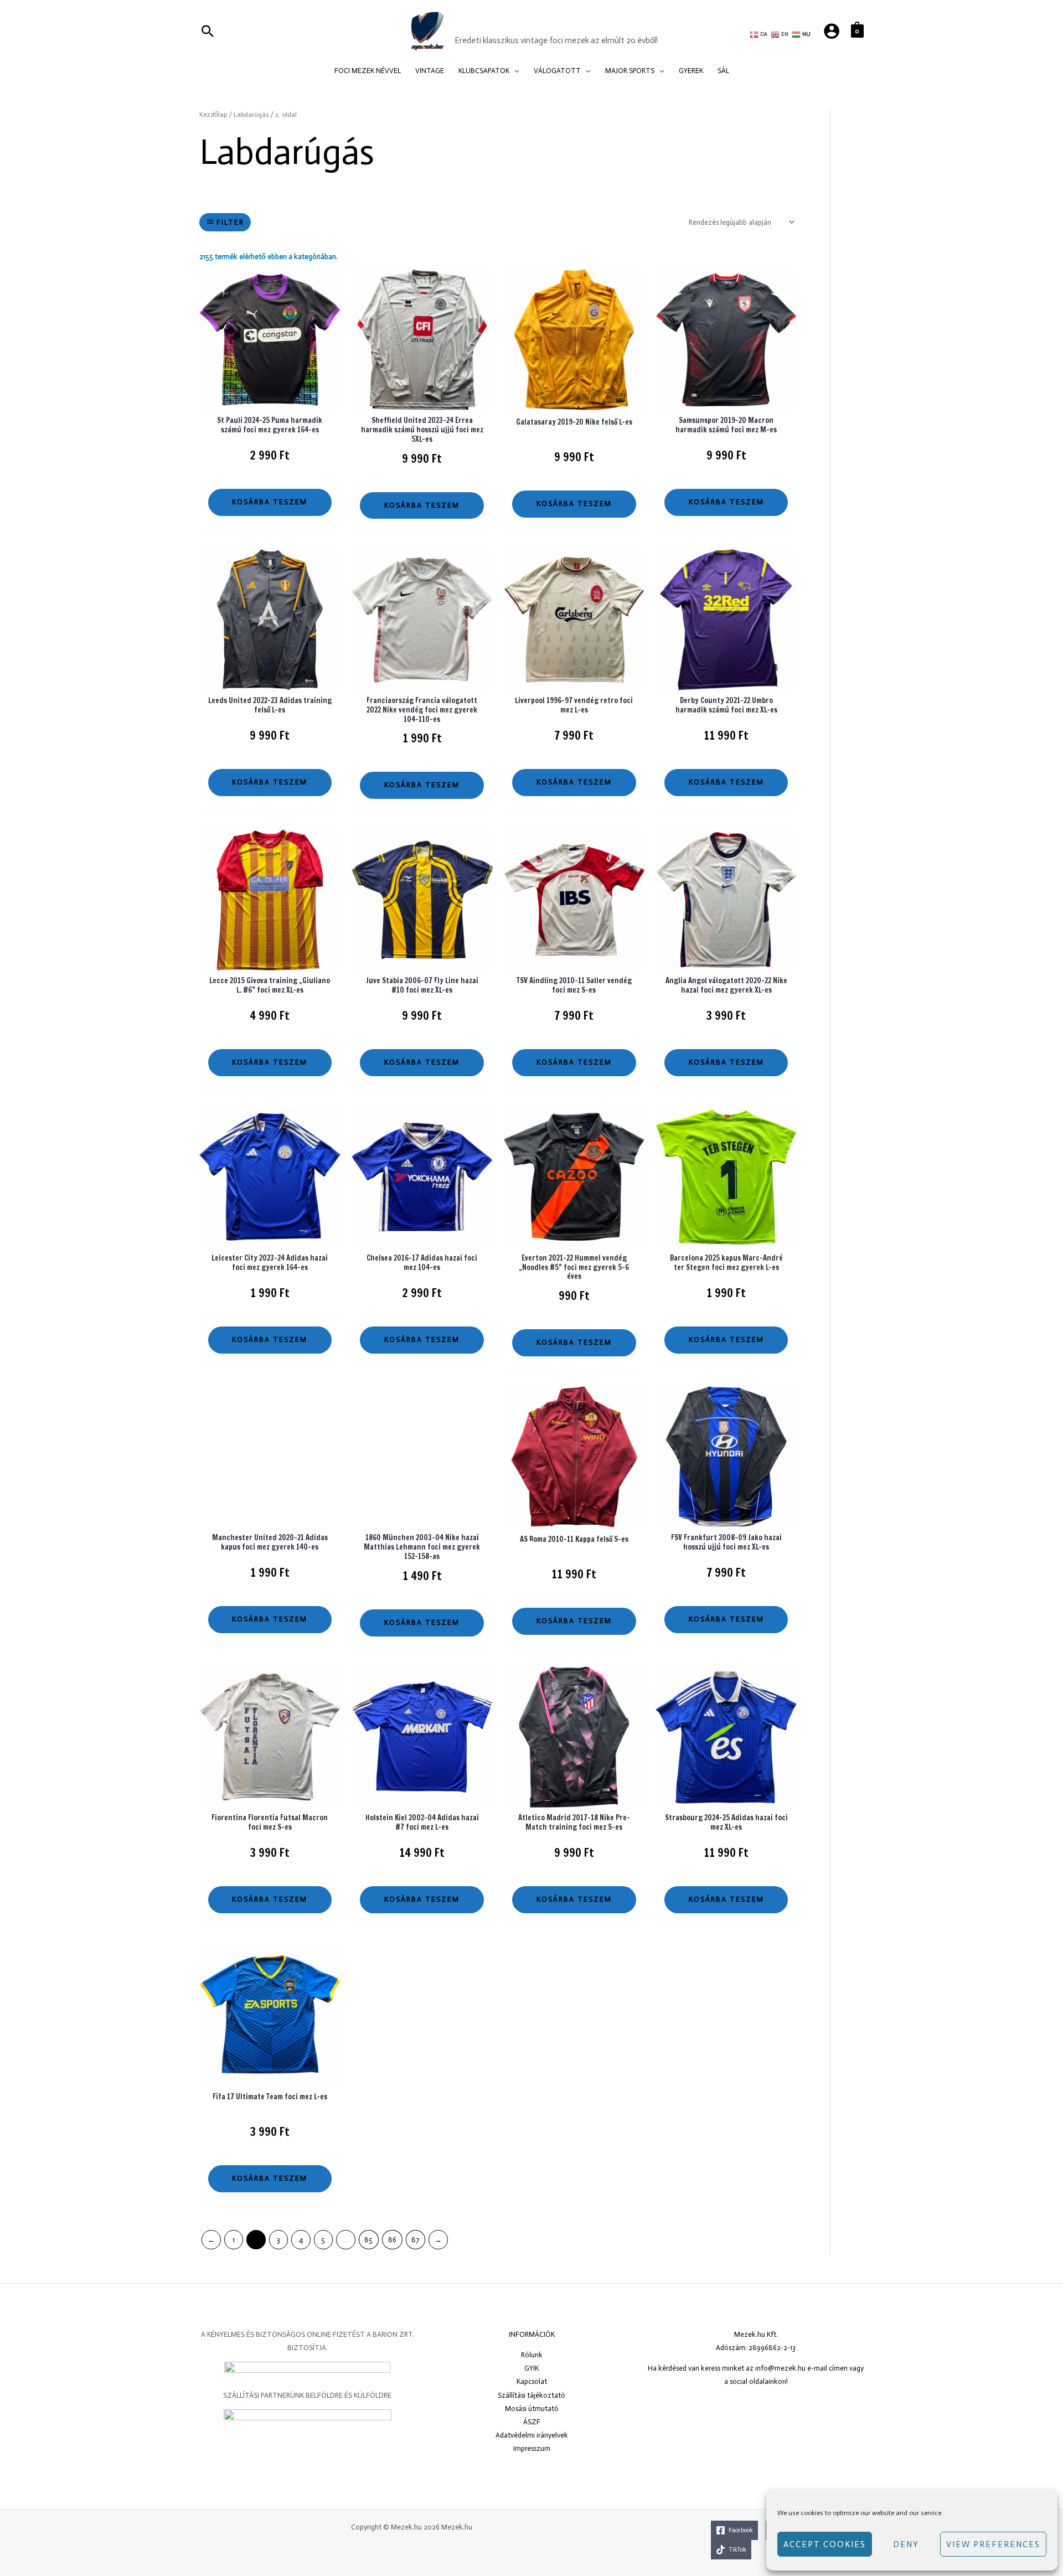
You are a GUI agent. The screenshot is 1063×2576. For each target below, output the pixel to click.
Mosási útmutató (532, 2409)
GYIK (531, 2368)
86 (392, 2240)
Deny (906, 2544)
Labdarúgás (251, 115)
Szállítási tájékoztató (531, 2395)
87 (415, 2240)
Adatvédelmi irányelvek (532, 2435)
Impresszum (532, 2448)
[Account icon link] (832, 31)
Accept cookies (825, 2544)
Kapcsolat (532, 2381)
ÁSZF (532, 2422)
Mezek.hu (488, 24)
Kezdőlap (213, 115)
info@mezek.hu (780, 2368)
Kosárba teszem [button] (270, 502)
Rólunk (532, 2355)
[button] (514, 71)
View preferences (993, 2544)
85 (368, 2240)
